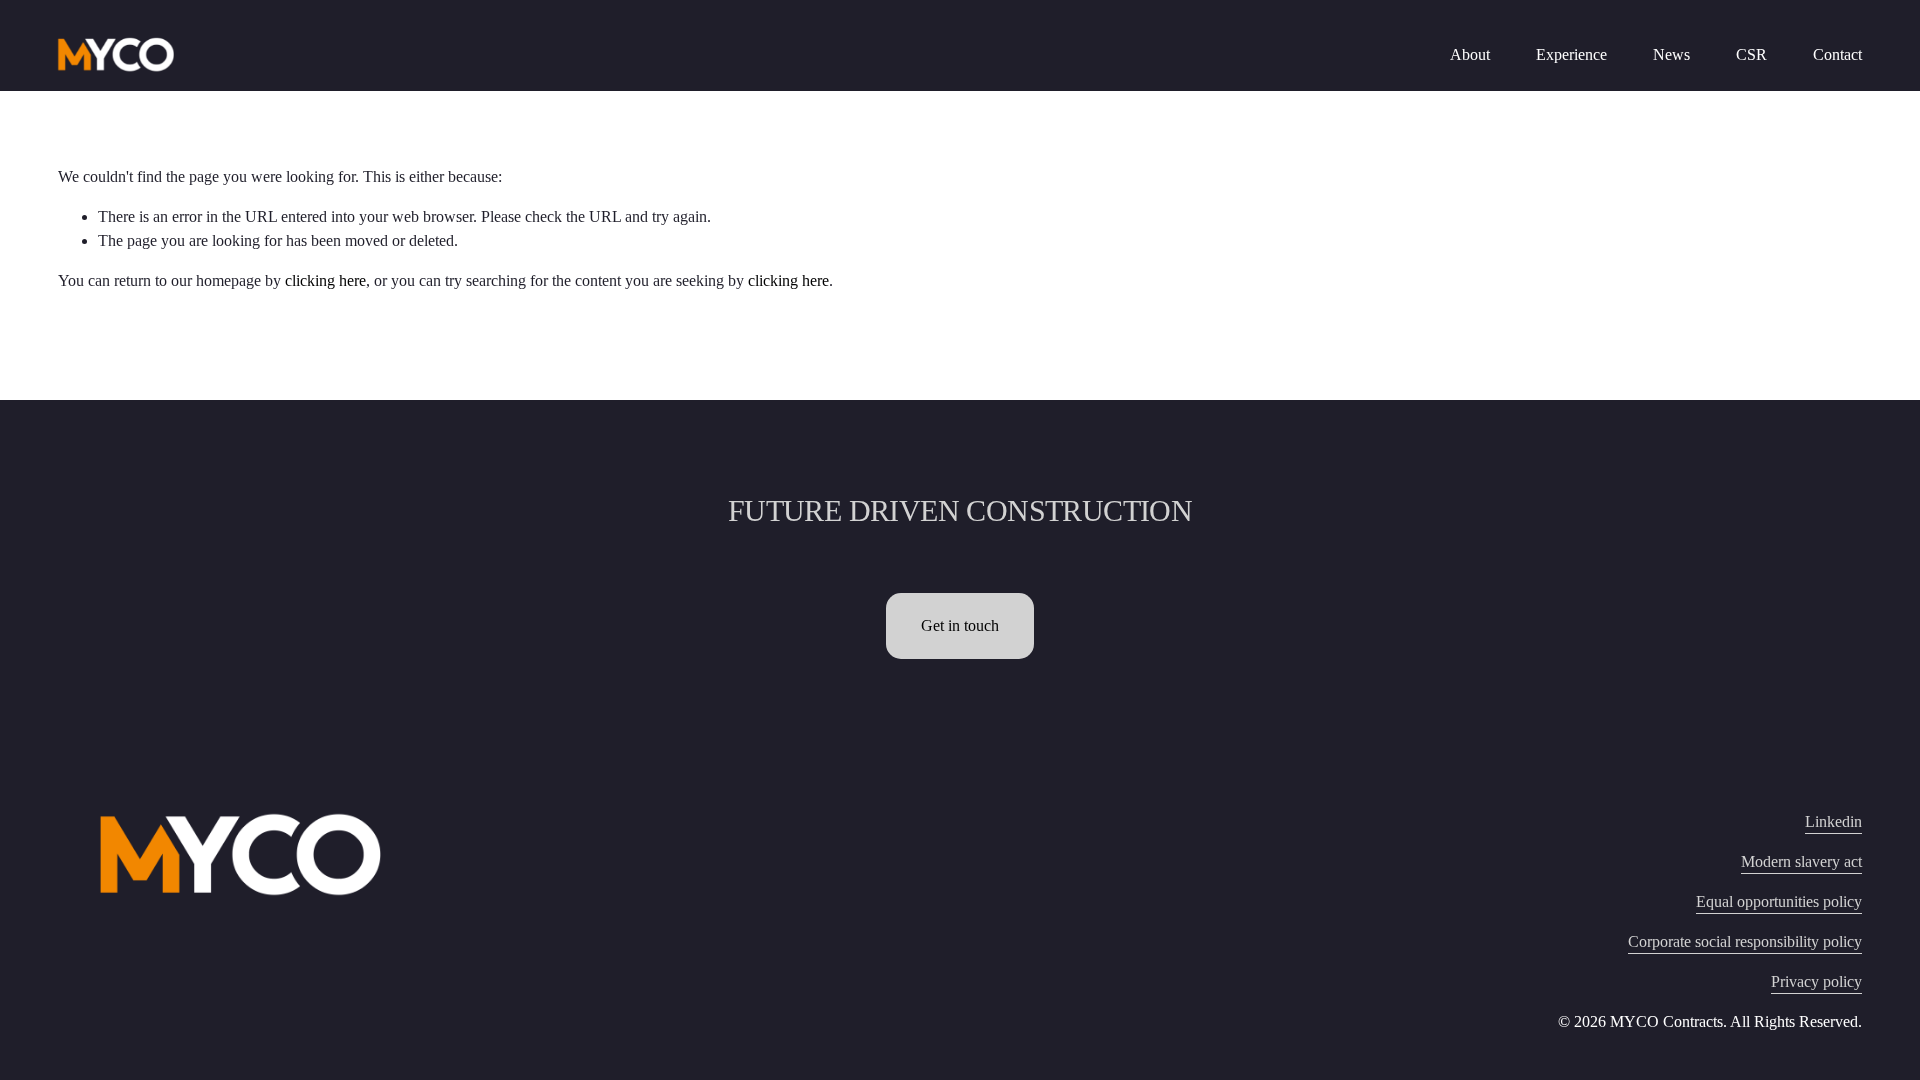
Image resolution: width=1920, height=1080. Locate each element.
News (1671, 54)
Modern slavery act (1801, 861)
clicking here (325, 280)
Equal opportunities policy (1779, 901)
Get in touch (960, 625)
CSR (1751, 54)
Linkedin (1833, 821)
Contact (1837, 54)
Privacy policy (1816, 981)
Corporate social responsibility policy (1745, 941)
